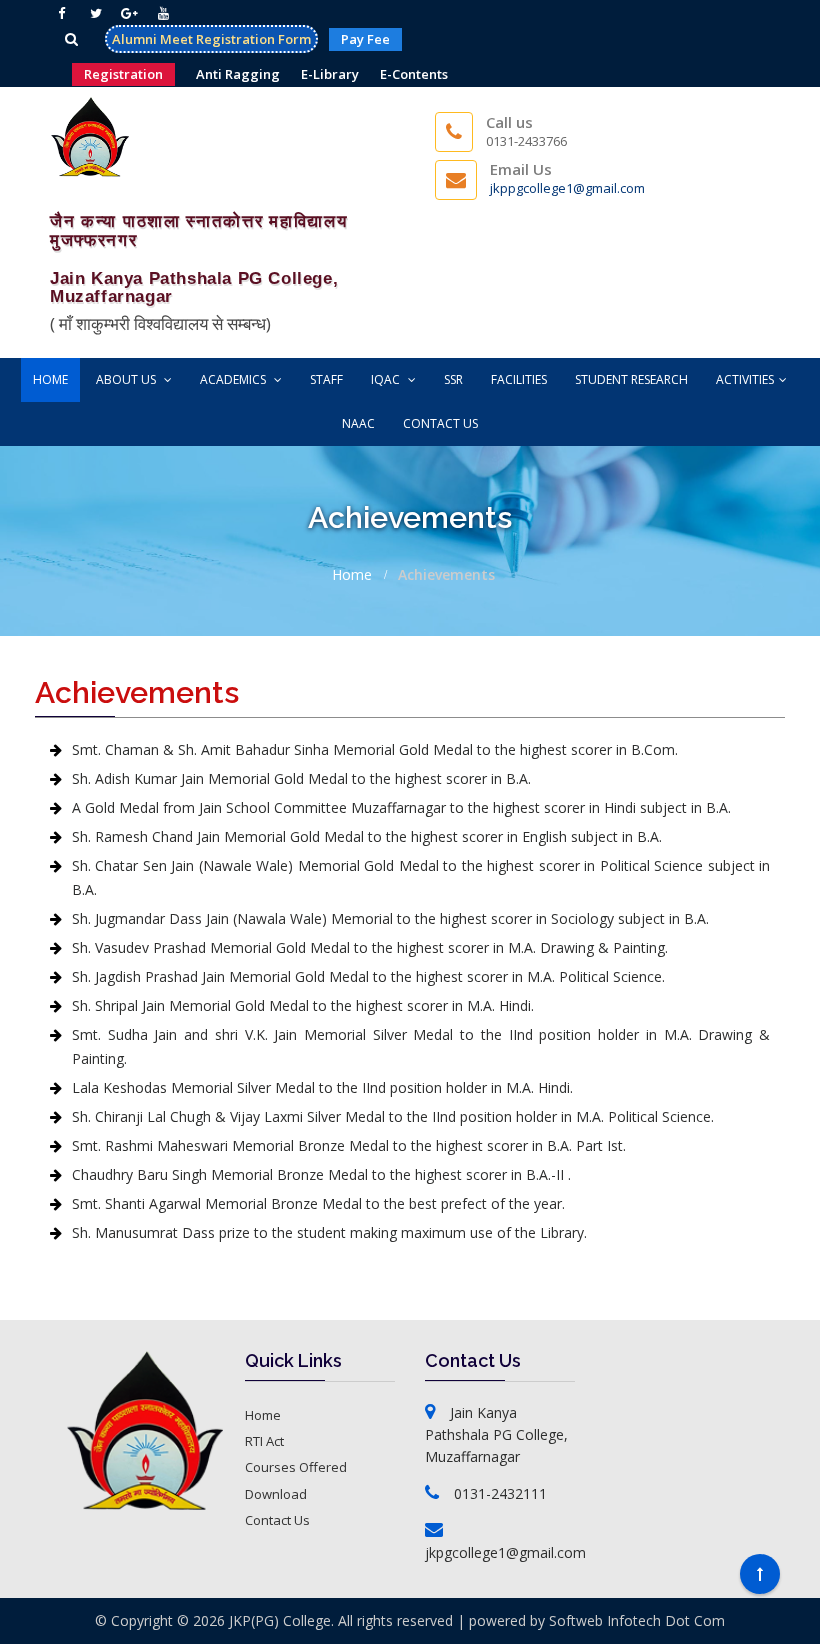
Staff (326, 379)
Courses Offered (296, 1467)
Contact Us (277, 1520)
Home (50, 379)
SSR (453, 379)
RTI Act (264, 1441)
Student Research (631, 379)
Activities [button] (745, 379)
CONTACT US (440, 423)
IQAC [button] (387, 379)
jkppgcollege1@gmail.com (567, 188)
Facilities (519, 379)
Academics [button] (234, 379)
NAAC (358, 423)
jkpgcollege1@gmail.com (505, 1552)
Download (276, 1494)
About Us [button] (127, 379)
